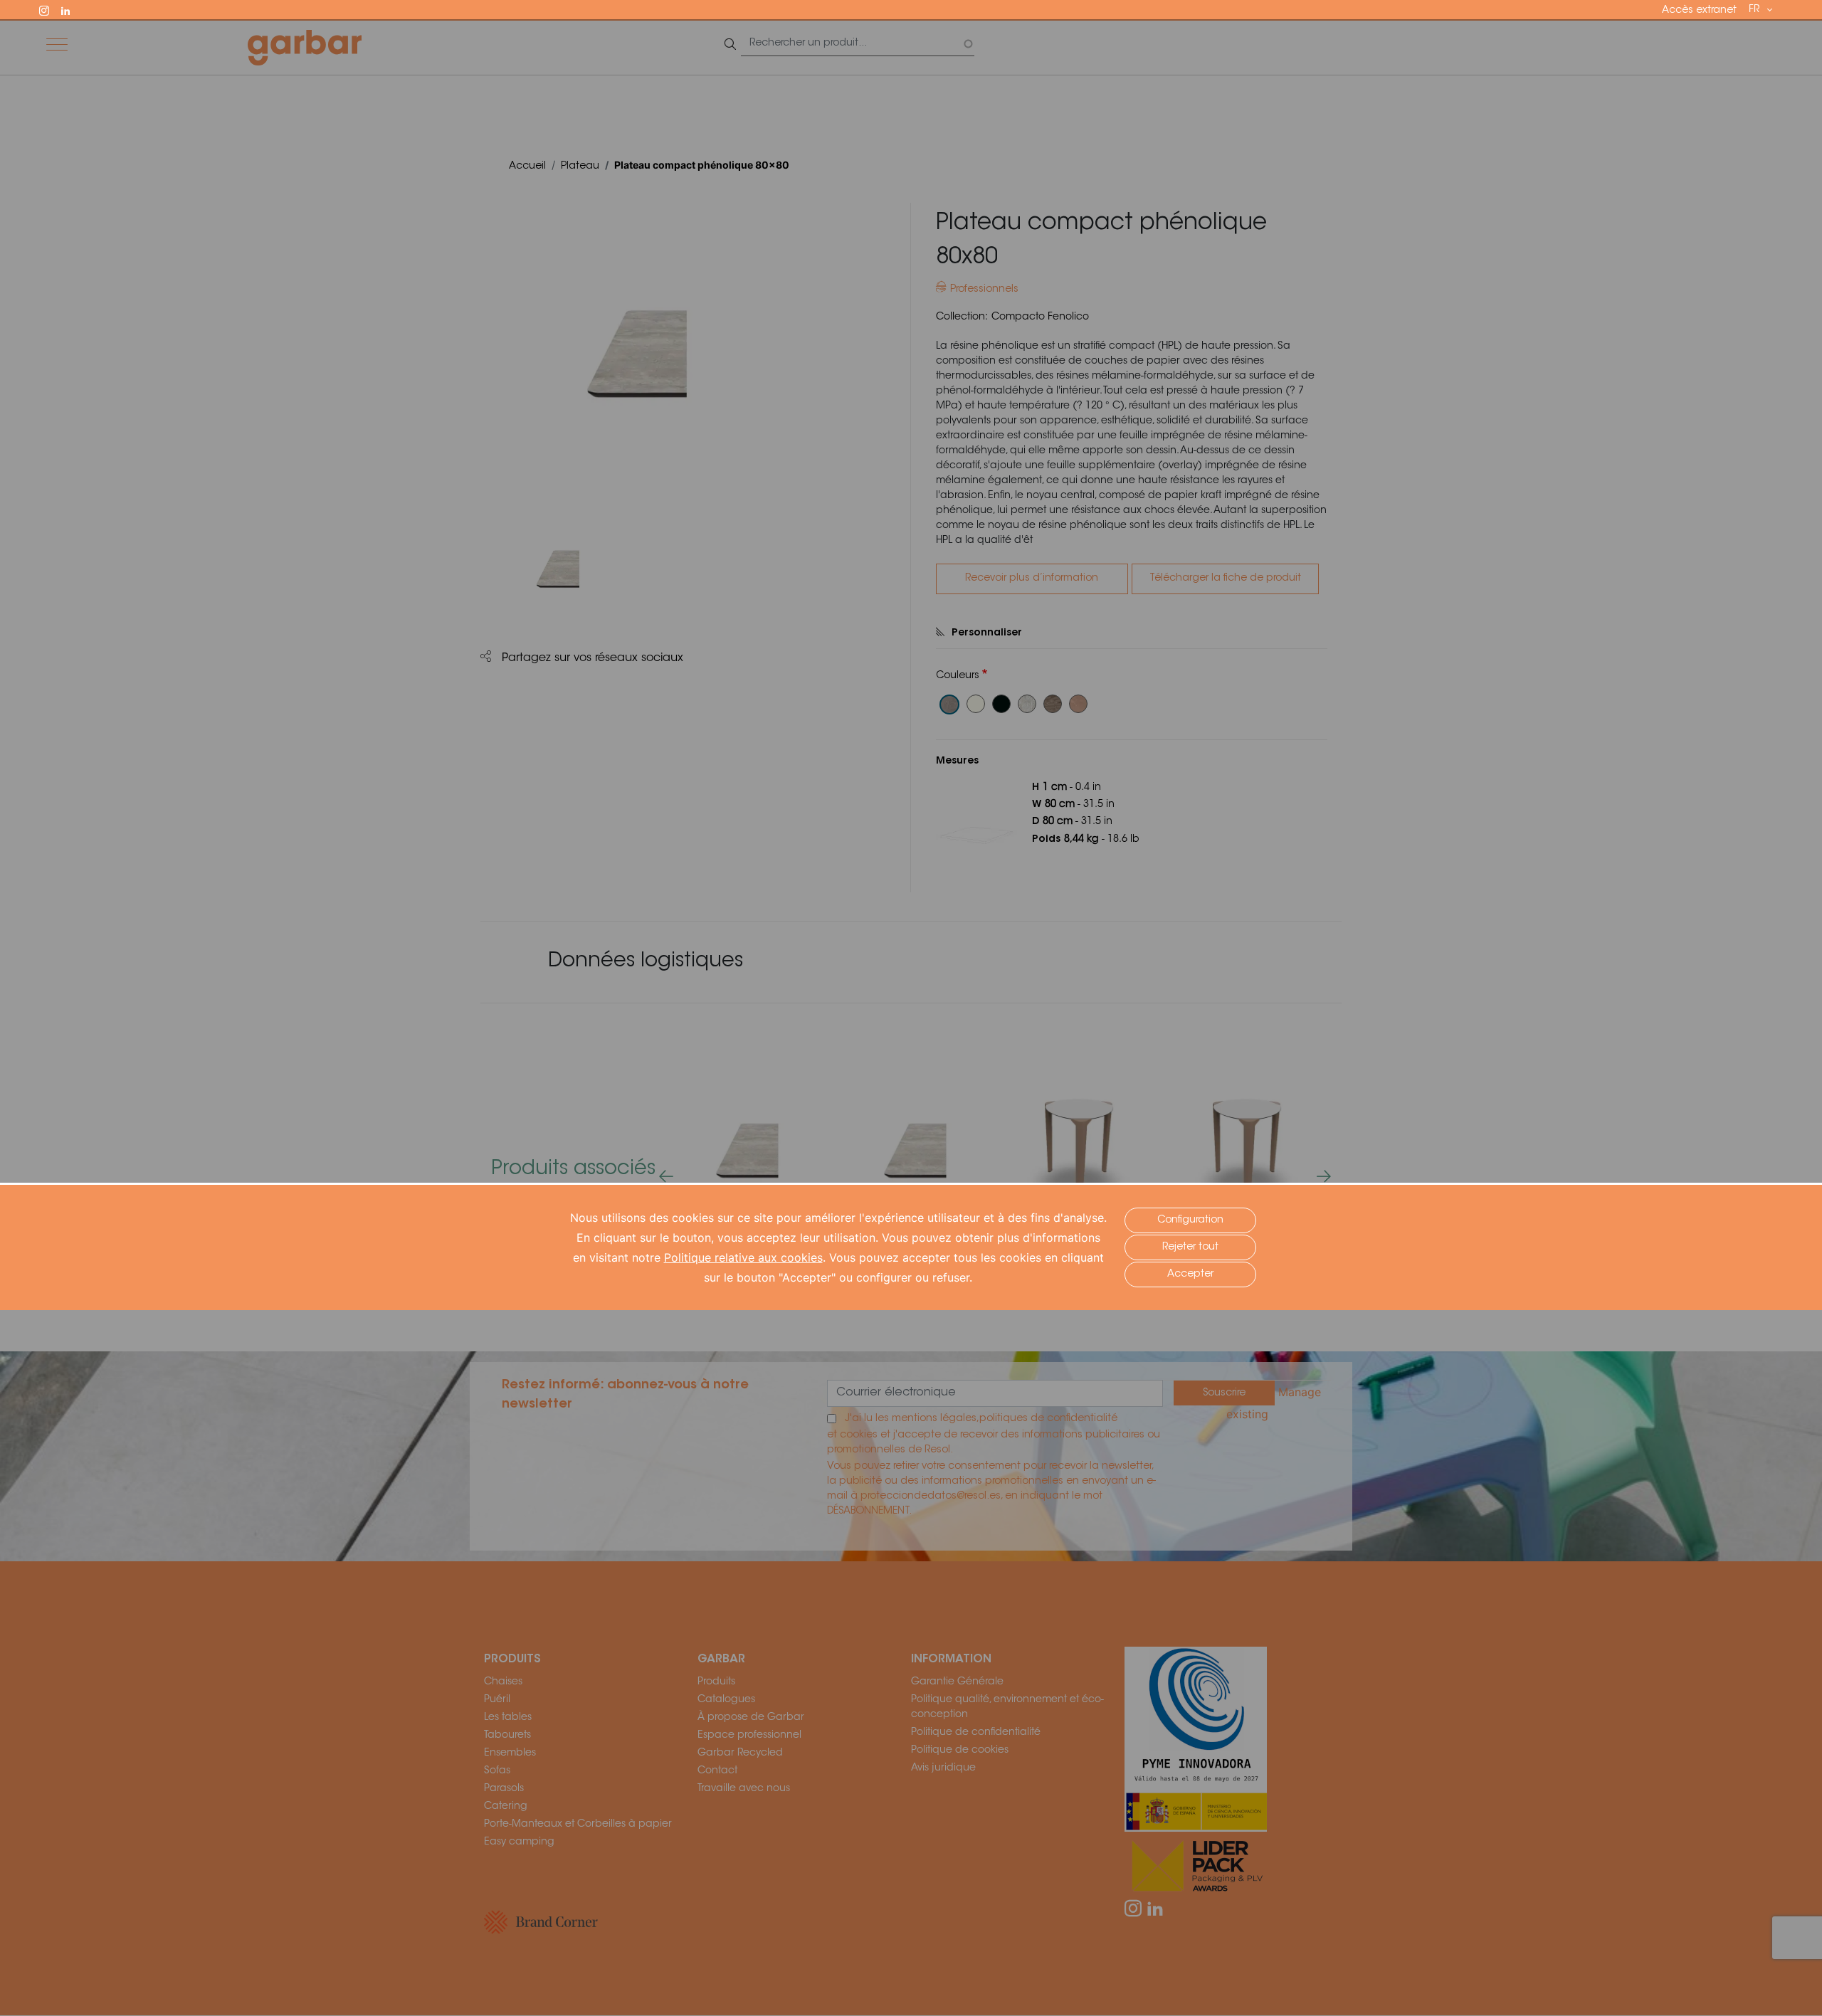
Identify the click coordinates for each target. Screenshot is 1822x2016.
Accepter (1190, 1274)
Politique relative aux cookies (743, 1257)
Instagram (51, 9)
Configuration (1190, 1220)
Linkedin (72, 9)
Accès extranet (1699, 11)
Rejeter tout (1190, 1247)
